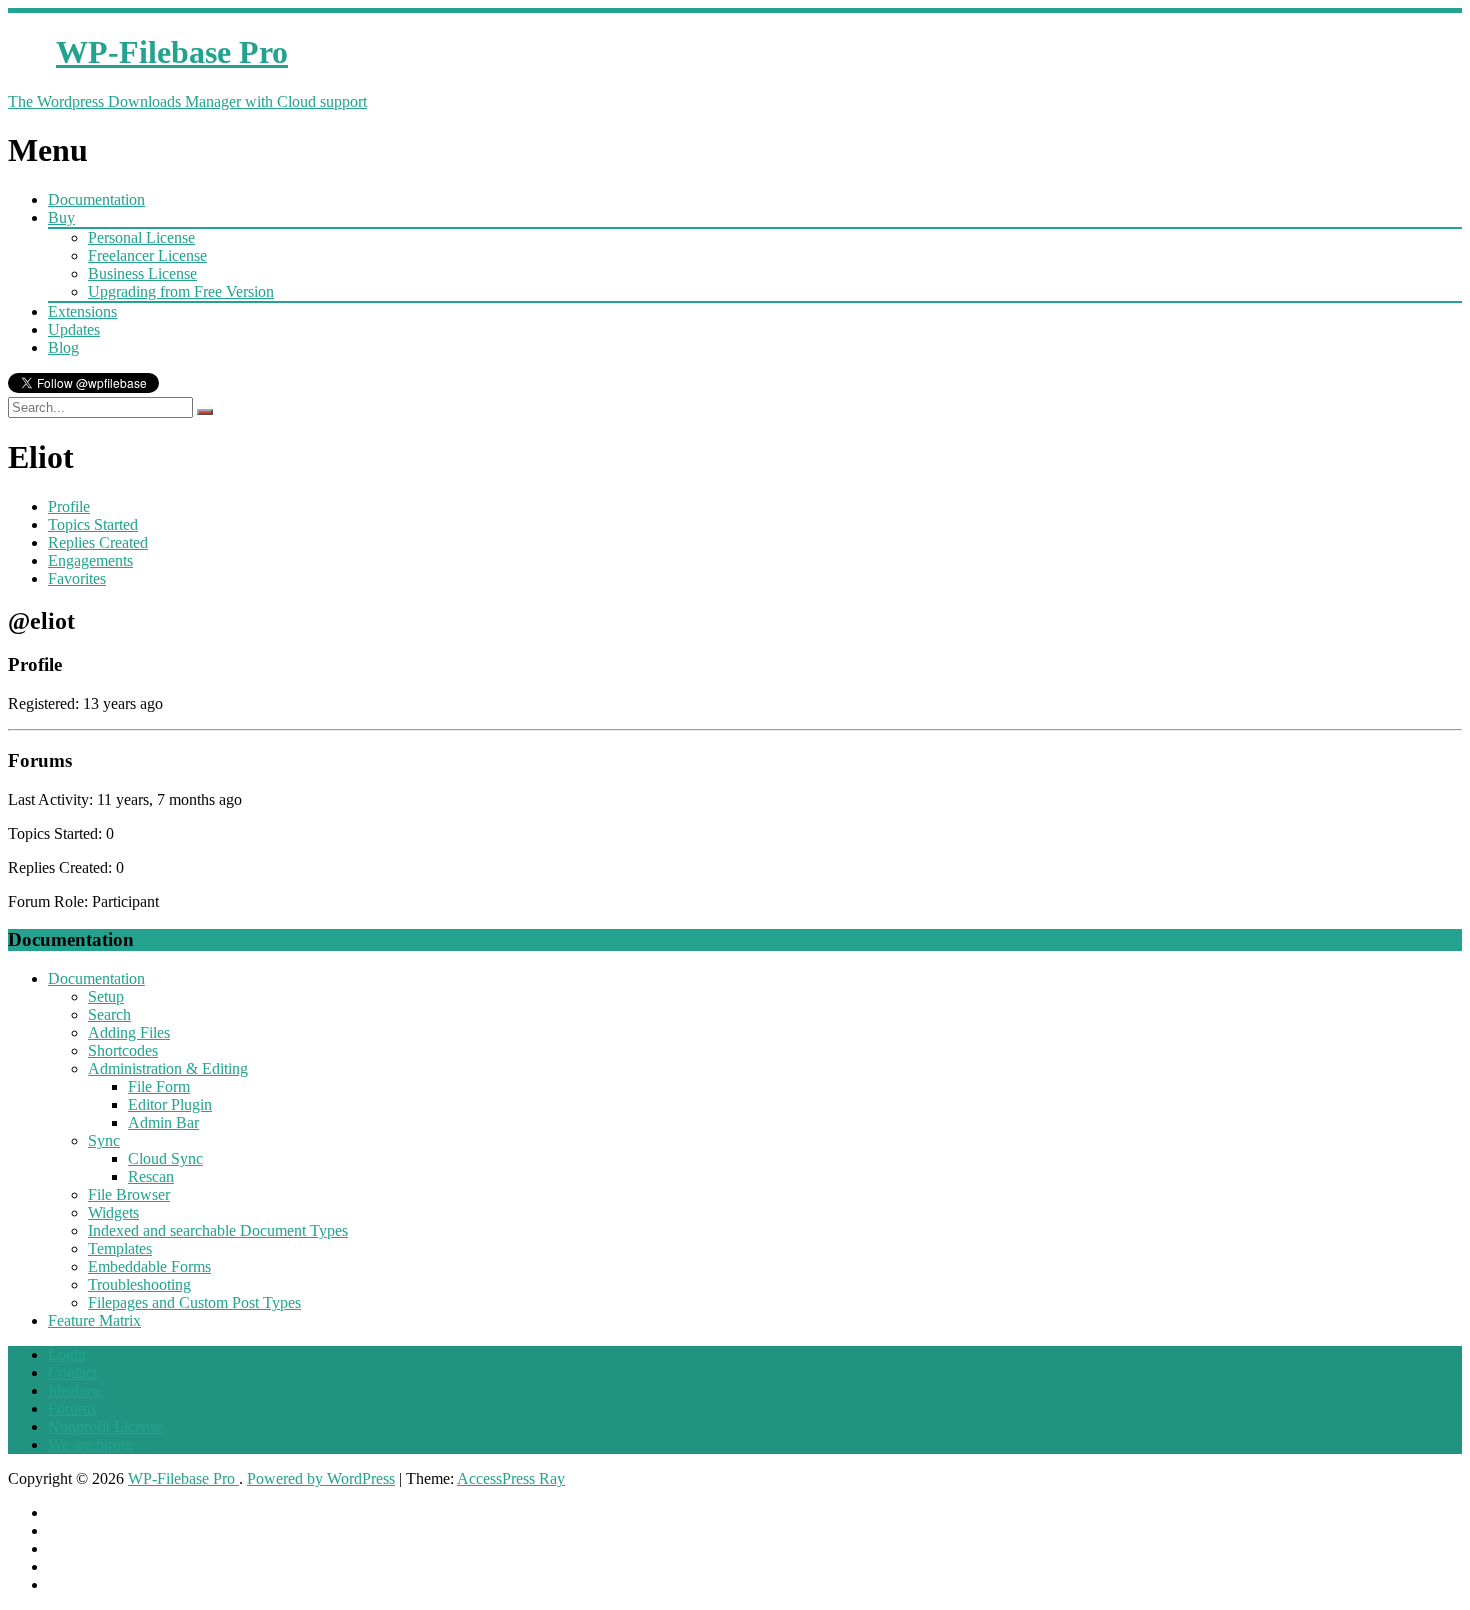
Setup (106, 996)
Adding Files (129, 1032)
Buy (61, 217)
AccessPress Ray (511, 1478)
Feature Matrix (94, 1320)
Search (109, 1014)
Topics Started (93, 524)
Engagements (90, 560)
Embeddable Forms (149, 1266)
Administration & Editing (168, 1068)
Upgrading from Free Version (181, 291)
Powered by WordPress (321, 1478)
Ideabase (75, 1390)
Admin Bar (163, 1122)
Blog (63, 347)
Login (67, 1354)
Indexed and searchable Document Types (218, 1230)
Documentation (96, 199)
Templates (120, 1248)
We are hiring (90, 1444)
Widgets (113, 1212)
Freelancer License (147, 255)
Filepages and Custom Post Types (194, 1302)
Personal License (141, 237)
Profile (69, 506)
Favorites (77, 578)
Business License (142, 273)
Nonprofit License (105, 1426)
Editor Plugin (170, 1104)
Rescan (151, 1176)
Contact (72, 1372)
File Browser (129, 1194)
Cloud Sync (165, 1158)
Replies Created (98, 542)
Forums (72, 1408)
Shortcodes (123, 1050)
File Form (159, 1086)
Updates (74, 329)
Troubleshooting (139, 1284)
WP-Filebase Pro (183, 1478)
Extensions (82, 311)
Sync (104, 1140)
